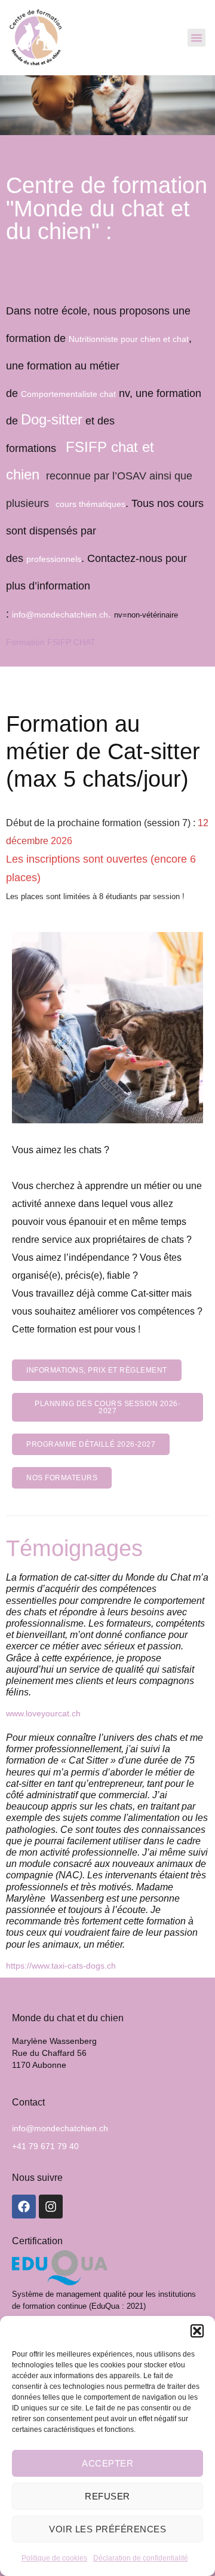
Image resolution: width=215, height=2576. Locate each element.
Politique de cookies (54, 2558)
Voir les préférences (107, 2529)
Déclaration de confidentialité (141, 2558)
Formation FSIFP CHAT (51, 642)
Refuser (107, 2496)
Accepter (107, 2463)
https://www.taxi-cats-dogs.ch (61, 1966)
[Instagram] (51, 2207)
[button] (197, 2331)
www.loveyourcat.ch (43, 1714)
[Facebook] (24, 2207)
